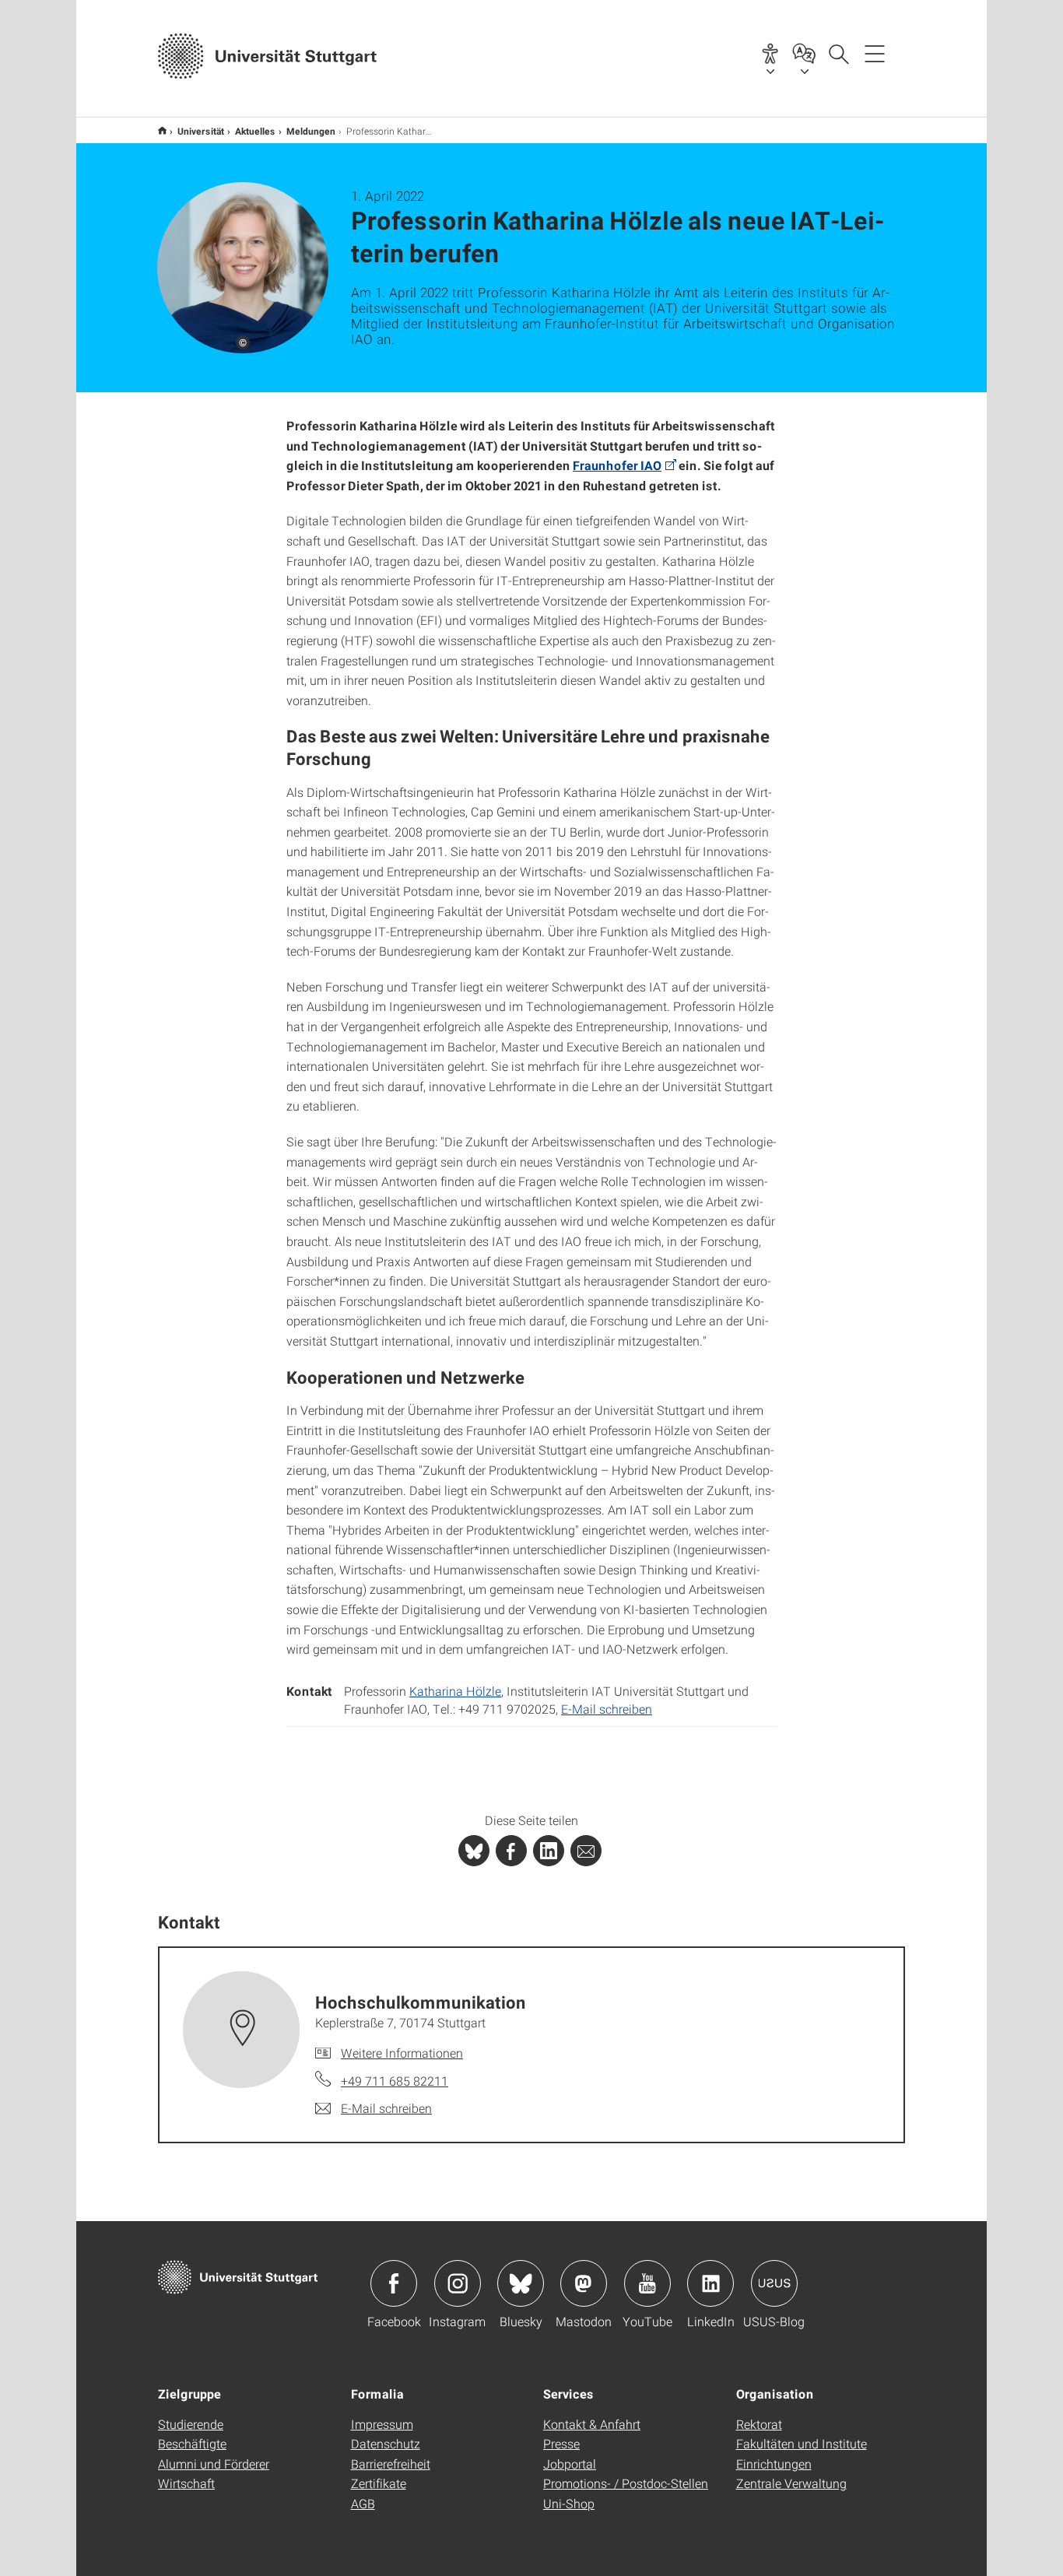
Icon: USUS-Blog (774, 2283)
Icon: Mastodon (584, 2283)
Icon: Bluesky (521, 2283)
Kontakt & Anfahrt (592, 2424)
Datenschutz (386, 2443)
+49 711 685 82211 (395, 2081)
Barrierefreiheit (391, 2464)
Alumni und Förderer (214, 2464)
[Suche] (838, 53)
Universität (201, 131)
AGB (363, 2503)
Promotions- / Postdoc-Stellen (626, 2483)
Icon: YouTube (647, 2283)
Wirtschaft (186, 2483)
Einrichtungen (774, 2464)
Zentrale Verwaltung (791, 2483)
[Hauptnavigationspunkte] (875, 53)
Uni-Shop (569, 2503)
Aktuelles (255, 131)
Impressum (382, 2424)
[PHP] (511, 1851)
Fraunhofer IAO (617, 465)
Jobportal (570, 2464)
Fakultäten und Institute (802, 2443)
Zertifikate (379, 2483)
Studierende (191, 2424)
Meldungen (311, 131)
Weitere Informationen (402, 2053)
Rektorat (759, 2424)
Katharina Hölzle (455, 1691)
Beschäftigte (192, 2443)
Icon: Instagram (458, 2283)
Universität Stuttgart (162, 130)
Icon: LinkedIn (710, 2283)
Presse (561, 2443)
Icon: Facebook (394, 2283)
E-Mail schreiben (607, 1709)
